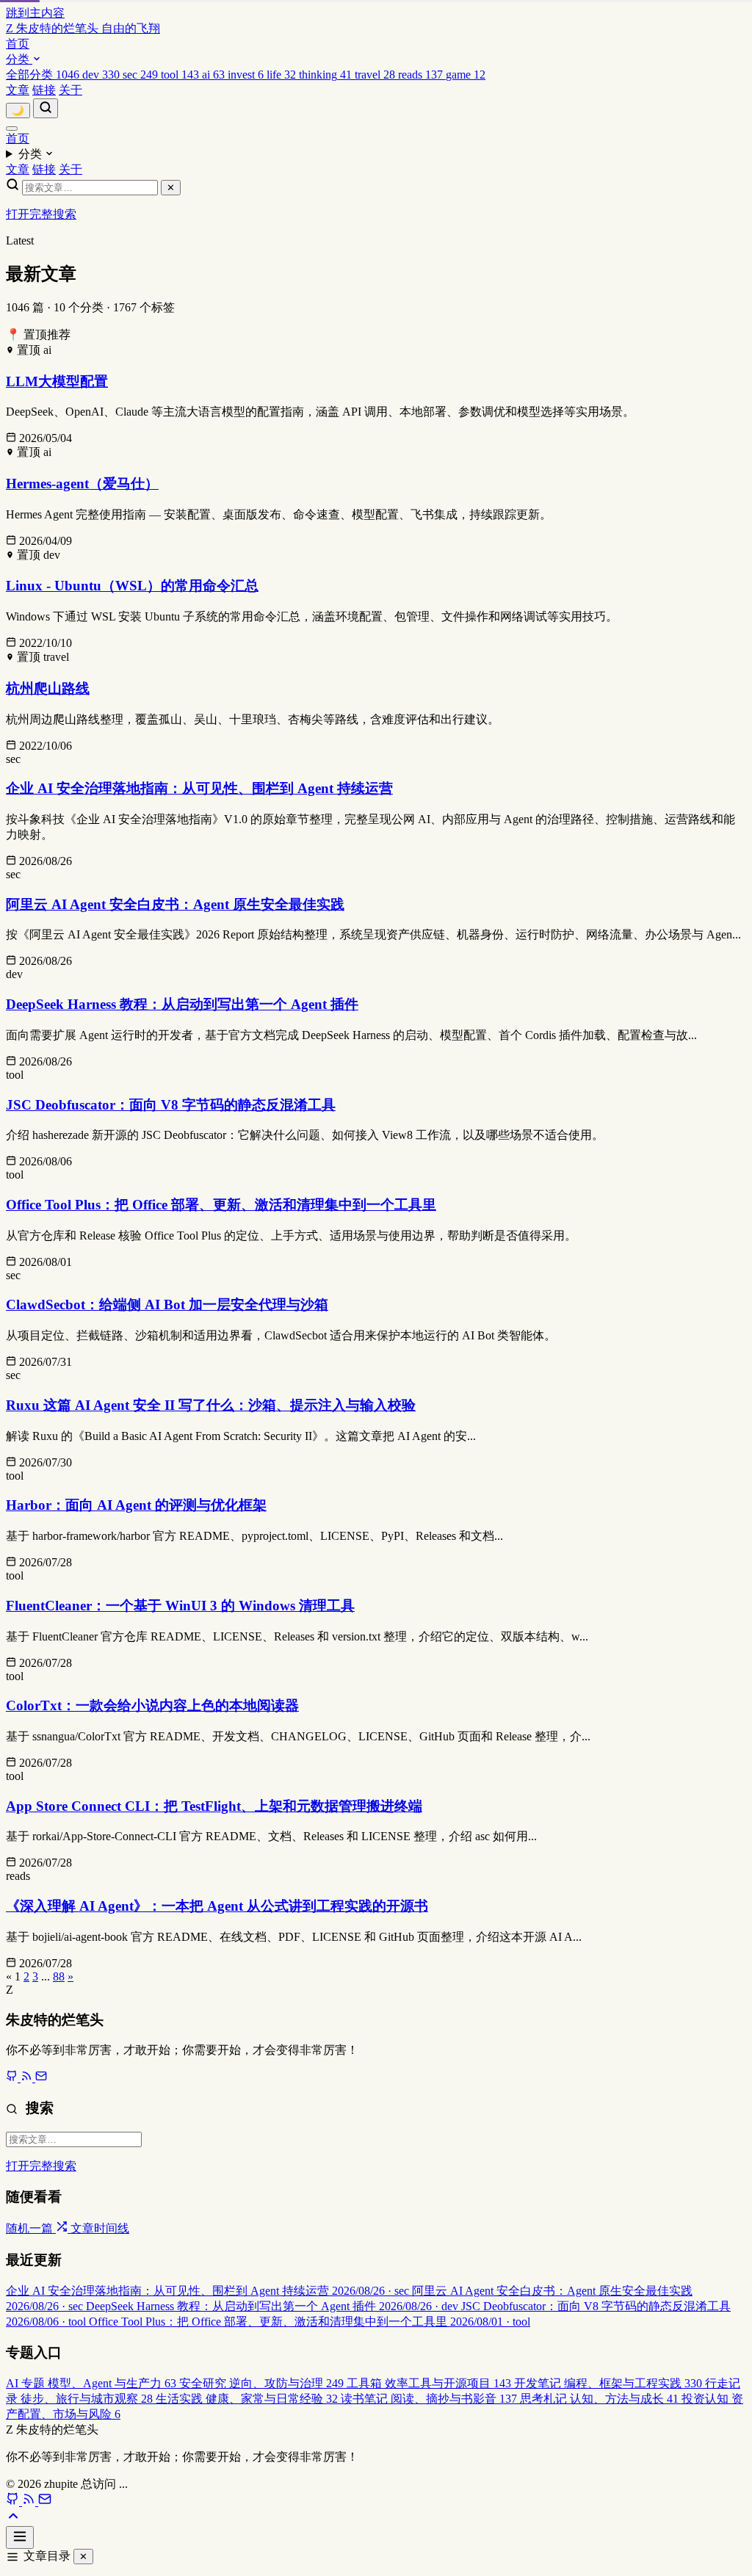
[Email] (41, 2078)
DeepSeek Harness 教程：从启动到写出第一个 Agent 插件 (182, 1004)
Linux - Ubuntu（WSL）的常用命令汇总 (132, 586)
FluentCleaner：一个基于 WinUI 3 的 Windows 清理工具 (180, 1606)
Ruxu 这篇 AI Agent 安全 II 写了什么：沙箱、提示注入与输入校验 (211, 1405)
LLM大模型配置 (57, 381)
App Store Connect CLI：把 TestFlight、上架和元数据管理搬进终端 (214, 1806)
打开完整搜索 (41, 214)
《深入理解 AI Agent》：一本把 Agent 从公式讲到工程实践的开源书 (217, 1906)
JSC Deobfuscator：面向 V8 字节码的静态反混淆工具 (171, 1105)
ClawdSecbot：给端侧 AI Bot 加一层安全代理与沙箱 (167, 1305)
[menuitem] (44, 75)
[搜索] (46, 108)
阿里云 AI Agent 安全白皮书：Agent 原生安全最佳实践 (175, 904)
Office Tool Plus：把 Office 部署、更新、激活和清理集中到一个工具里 (221, 1205)
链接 (44, 90)
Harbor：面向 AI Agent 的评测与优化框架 (136, 1505)
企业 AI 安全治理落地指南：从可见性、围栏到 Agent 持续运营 (199, 788)
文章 (18, 90)
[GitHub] (13, 2078)
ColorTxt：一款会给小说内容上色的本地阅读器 (152, 1705)
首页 (18, 44)
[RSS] (28, 2078)
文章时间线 (100, 2228)
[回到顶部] (13, 2519)
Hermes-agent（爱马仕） (82, 484)
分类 (19, 59)
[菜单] (12, 129)
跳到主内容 (35, 13)
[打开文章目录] (20, 2537)
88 (59, 1976)
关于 (70, 90)
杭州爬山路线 (48, 688)
